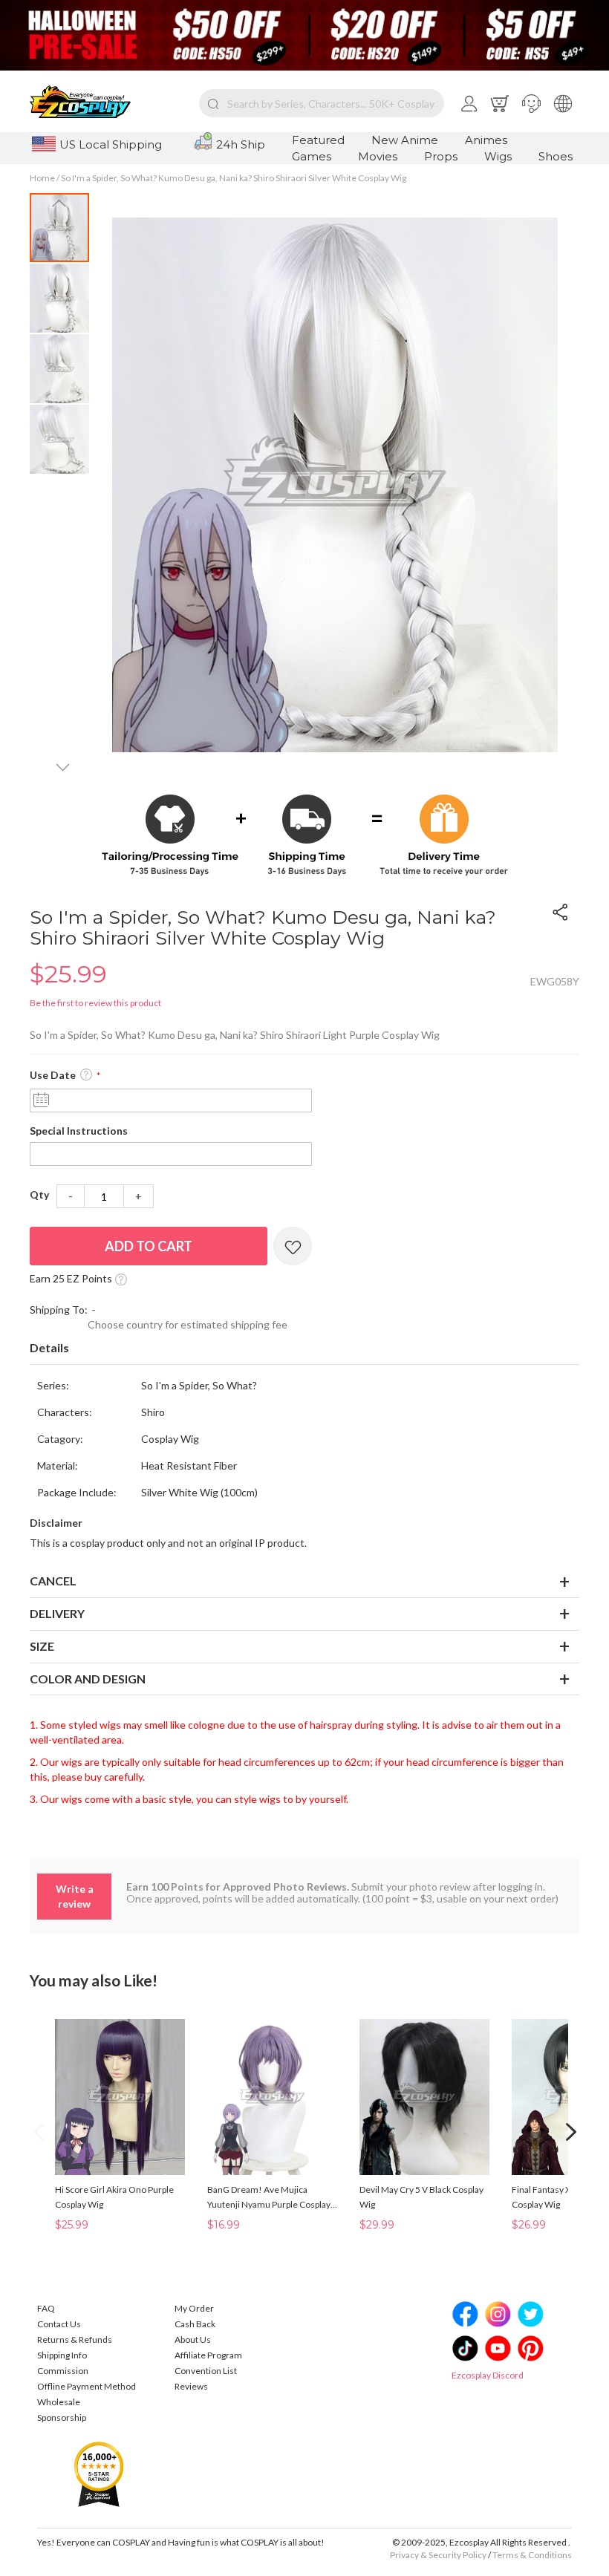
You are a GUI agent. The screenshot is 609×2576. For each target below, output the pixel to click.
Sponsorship (62, 2417)
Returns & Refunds (75, 2339)
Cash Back (195, 2324)
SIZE (42, 1646)
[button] (531, 103)
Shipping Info (62, 2355)
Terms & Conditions (532, 2555)
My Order (194, 2308)
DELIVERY (57, 1613)
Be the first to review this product (95, 1003)
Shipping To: (59, 1310)
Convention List (206, 2371)
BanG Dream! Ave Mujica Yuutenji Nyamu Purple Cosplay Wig (269, 2198)
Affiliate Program (208, 2355)
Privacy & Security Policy (438, 2555)
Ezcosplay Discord (488, 2375)
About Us (193, 2339)
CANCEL (53, 1581)
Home (42, 178)
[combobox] (322, 103)
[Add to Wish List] (293, 1246)
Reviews (191, 2386)
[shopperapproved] (99, 2473)
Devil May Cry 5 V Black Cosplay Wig (421, 2197)
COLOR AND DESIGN (88, 1679)
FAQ (46, 2308)
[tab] (304, 1349)
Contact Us (59, 2324)
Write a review (75, 1896)
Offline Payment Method (87, 2386)
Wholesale (59, 2402)
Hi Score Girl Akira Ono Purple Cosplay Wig (114, 2197)
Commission (63, 2371)
